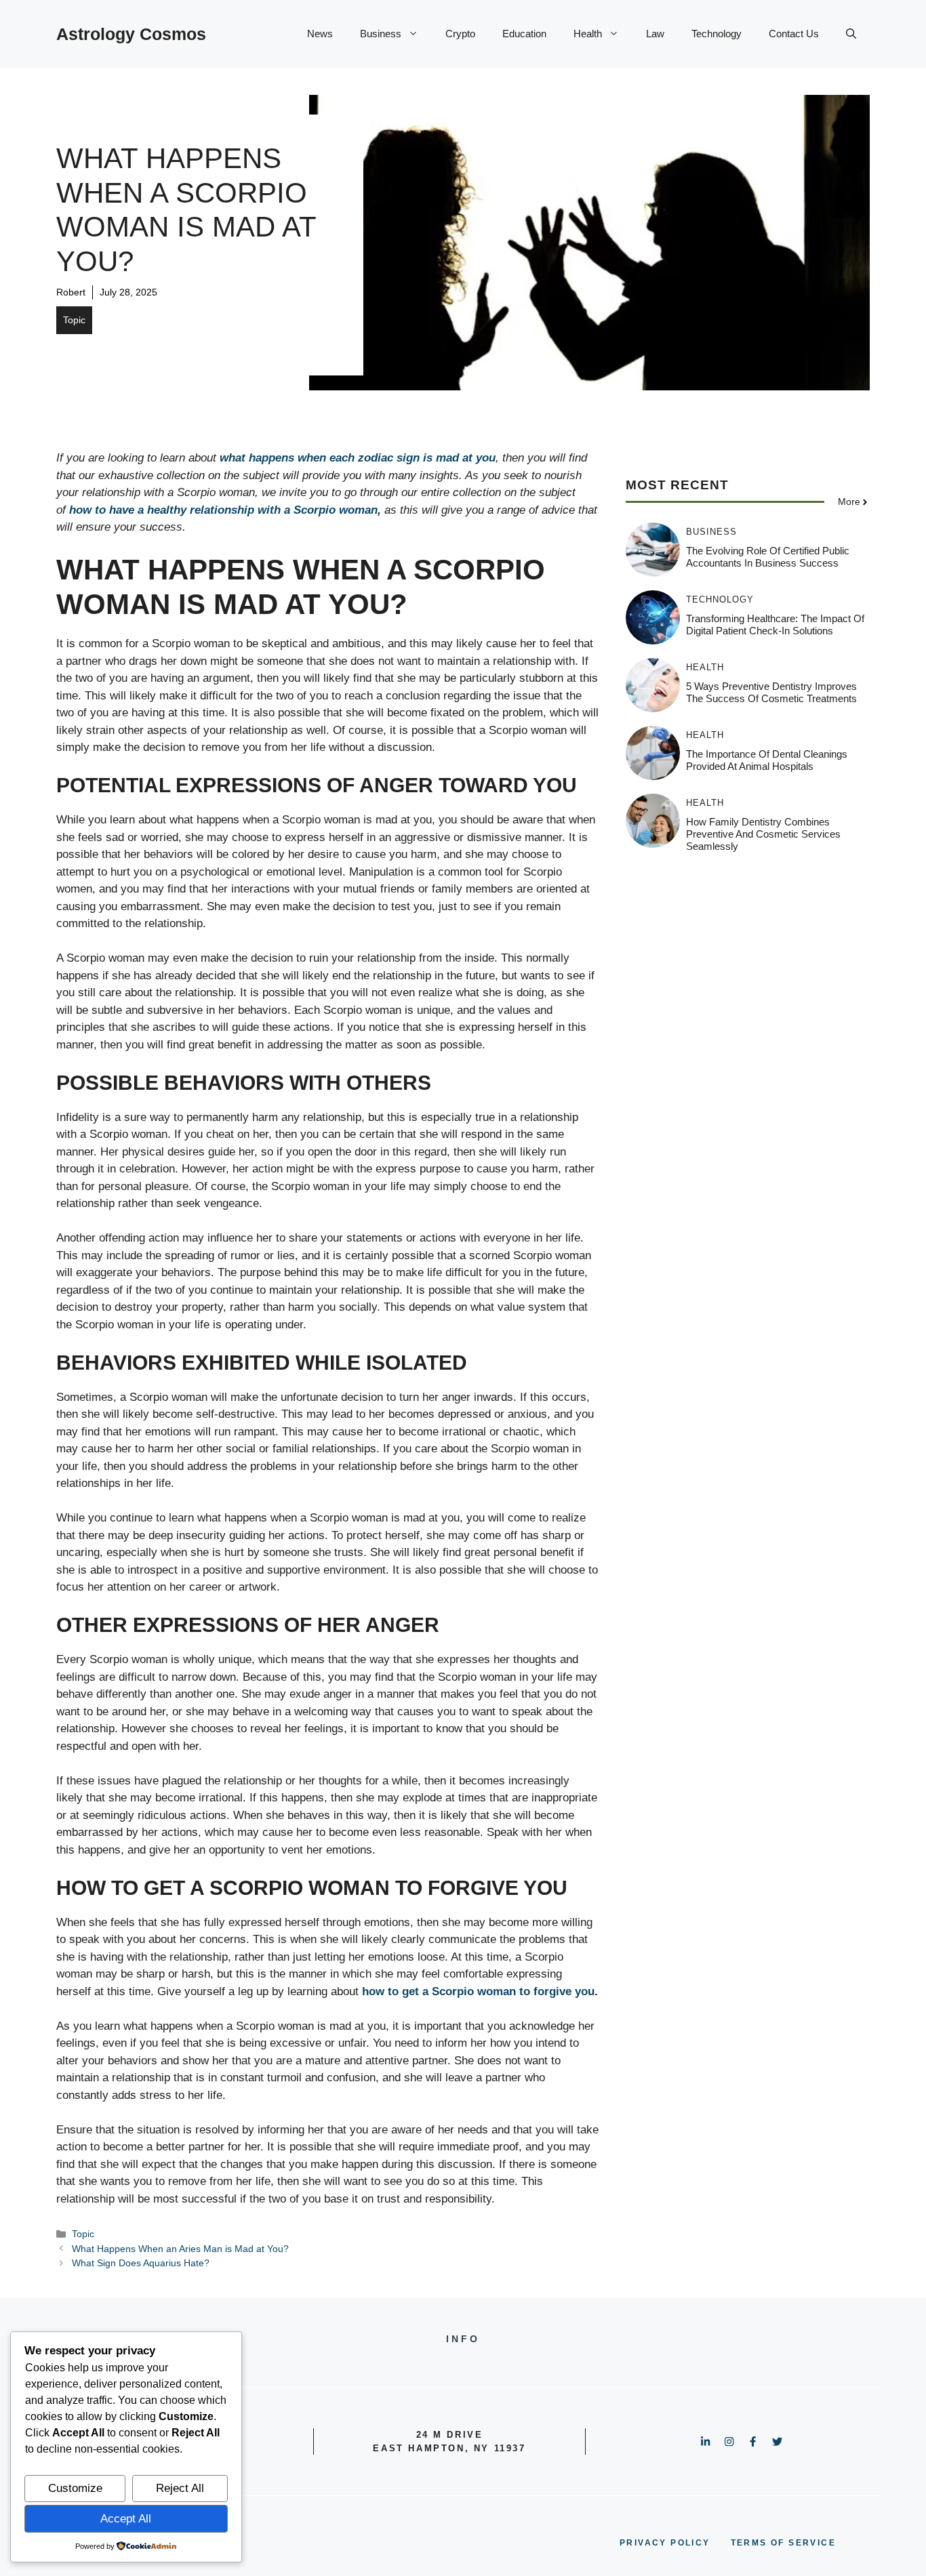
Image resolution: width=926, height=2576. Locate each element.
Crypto (460, 34)
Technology (717, 34)
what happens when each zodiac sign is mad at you (358, 458)
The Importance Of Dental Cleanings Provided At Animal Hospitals (767, 760)
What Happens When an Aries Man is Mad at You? (180, 2249)
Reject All (180, 2488)
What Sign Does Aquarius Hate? (141, 2263)
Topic (74, 320)
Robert (71, 292)
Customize (75, 2488)
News (320, 34)
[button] (851, 34)
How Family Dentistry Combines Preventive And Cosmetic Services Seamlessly (763, 834)
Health (588, 34)
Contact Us (794, 34)
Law (655, 34)
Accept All (126, 2519)
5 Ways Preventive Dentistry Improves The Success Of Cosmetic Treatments (771, 692)
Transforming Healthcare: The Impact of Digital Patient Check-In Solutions (775, 625)
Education (524, 34)
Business (381, 34)
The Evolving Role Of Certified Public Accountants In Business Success (768, 557)
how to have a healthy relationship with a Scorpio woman (223, 510)
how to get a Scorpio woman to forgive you (478, 1991)
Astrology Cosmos (131, 34)
